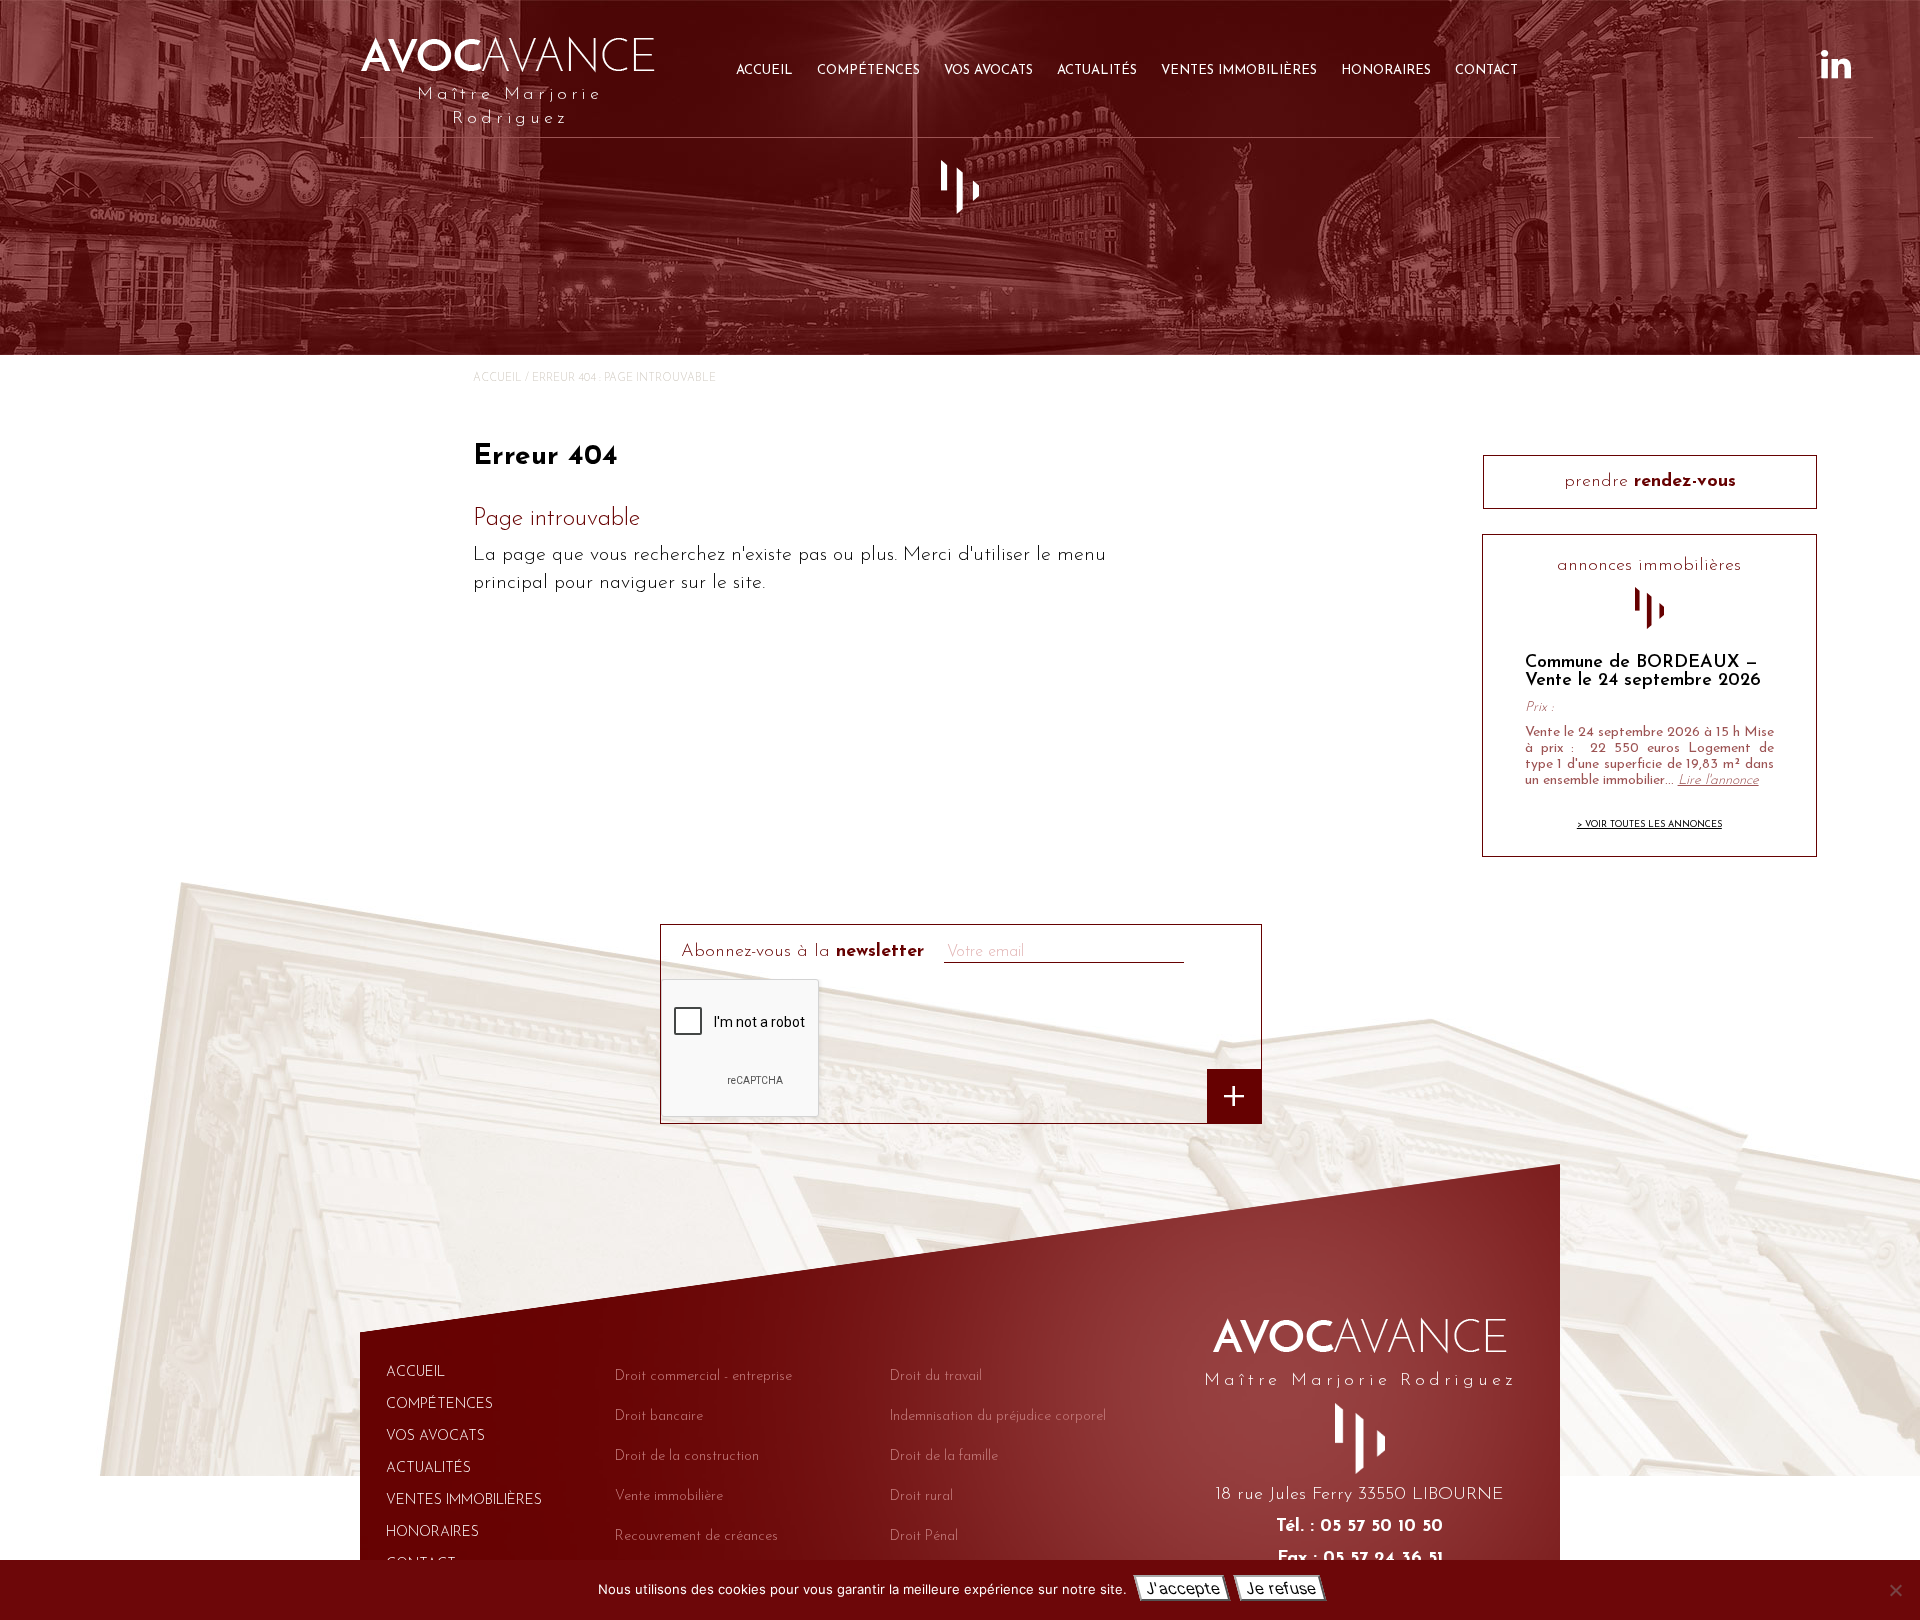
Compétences (868, 70)
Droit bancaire (659, 1416)
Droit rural (921, 1496)
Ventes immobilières (1239, 70)
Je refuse (1279, 1588)
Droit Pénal (924, 1536)
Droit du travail (936, 1376)
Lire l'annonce (1718, 780)
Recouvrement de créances (696, 1536)
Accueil (764, 70)
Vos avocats (988, 70)
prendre (1650, 482)
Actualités (1097, 70)
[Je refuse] (1895, 1590)
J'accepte (1181, 1588)
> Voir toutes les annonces (1649, 824)
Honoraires (1386, 70)
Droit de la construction (687, 1456)
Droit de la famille (944, 1456)
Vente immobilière (669, 1496)
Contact (1486, 70)
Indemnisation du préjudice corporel (998, 1416)
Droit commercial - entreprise (703, 1376)
